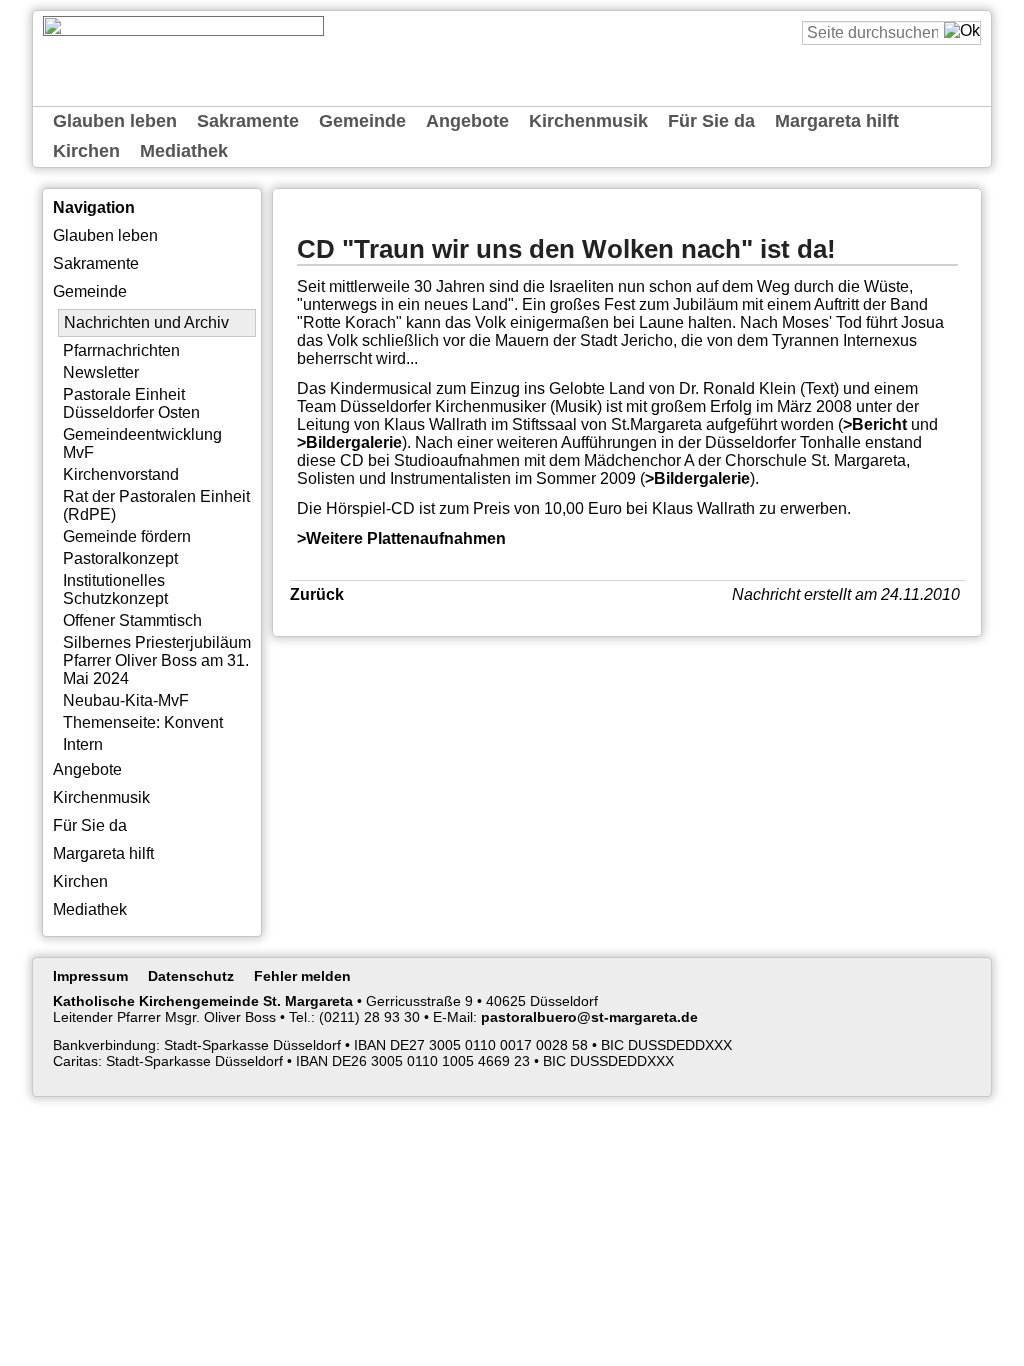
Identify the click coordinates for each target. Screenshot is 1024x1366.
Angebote (467, 121)
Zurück (317, 594)
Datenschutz (191, 976)
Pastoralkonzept (120, 558)
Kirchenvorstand (121, 474)
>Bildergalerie (349, 442)
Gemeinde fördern (127, 536)
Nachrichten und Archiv (146, 322)
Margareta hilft (837, 121)
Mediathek (184, 151)
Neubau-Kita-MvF (126, 700)
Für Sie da (711, 121)
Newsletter (101, 372)
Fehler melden (302, 976)
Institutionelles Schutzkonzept (115, 589)
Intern (83, 744)
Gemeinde (362, 121)
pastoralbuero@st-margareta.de (589, 1017)
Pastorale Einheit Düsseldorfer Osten (131, 403)
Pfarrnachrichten (121, 350)
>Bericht (875, 424)
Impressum (90, 976)
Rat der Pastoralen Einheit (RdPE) (156, 505)
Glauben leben (115, 121)
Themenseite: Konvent (143, 722)
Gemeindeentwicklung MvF (142, 443)
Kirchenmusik (588, 121)
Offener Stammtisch (132, 620)
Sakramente (248, 121)
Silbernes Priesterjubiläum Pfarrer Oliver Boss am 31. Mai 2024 (157, 660)
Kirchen (86, 151)
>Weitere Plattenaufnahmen (401, 538)
